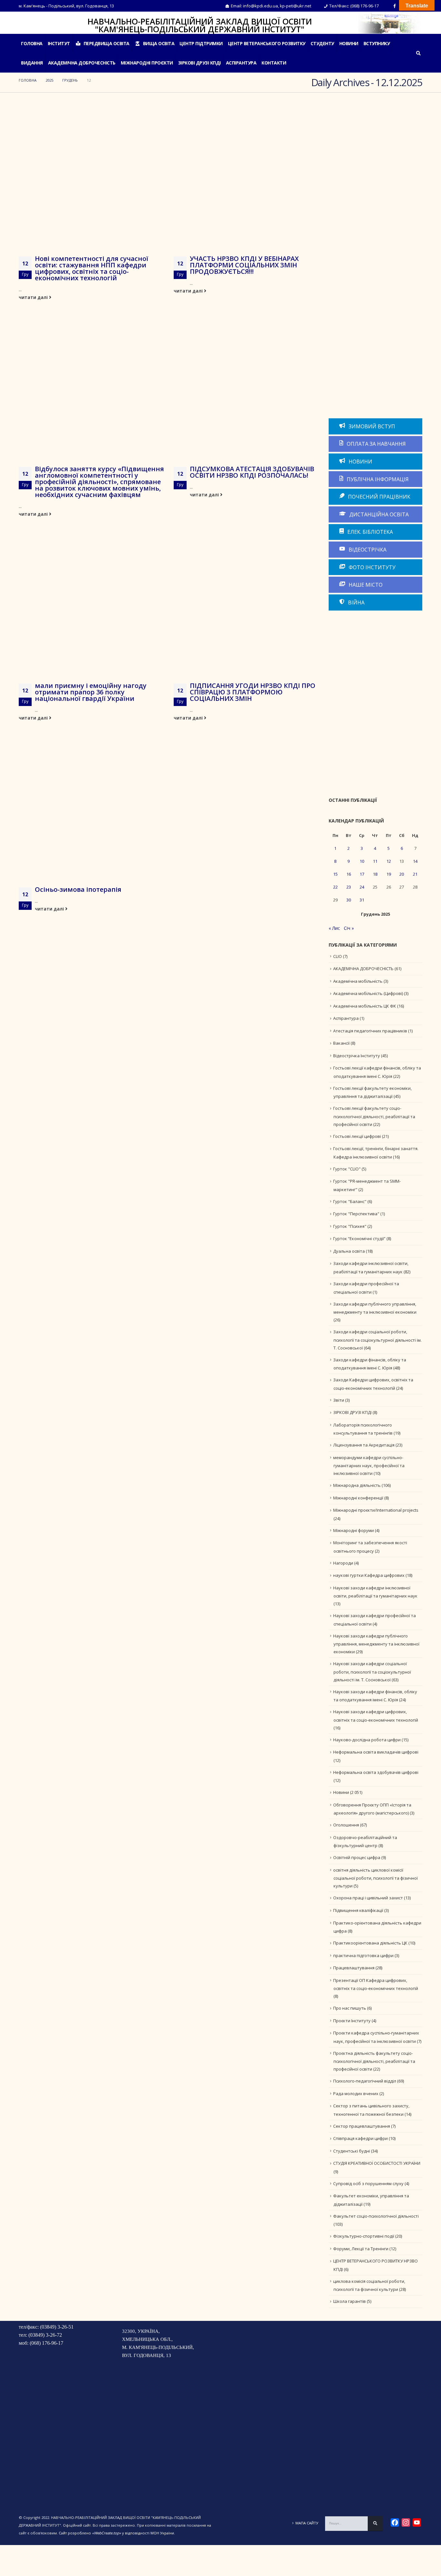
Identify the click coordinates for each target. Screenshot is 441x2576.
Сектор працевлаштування (362, 2126)
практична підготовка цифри (363, 1955)
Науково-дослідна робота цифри (367, 1740)
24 (362, 887)
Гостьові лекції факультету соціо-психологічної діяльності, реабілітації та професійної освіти (374, 1116)
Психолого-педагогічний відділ (365, 2081)
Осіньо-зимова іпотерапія (78, 889)
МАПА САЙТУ (307, 2523)
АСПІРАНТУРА (241, 63)
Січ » (349, 928)
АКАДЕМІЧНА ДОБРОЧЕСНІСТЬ (82, 63)
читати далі (34, 297)
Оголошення (346, 1825)
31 (362, 900)
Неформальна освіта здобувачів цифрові (376, 1772)
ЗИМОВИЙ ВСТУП (371, 426)
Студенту (322, 43)
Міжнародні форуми (354, 1530)
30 (349, 900)
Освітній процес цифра (357, 1857)
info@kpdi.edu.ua (261, 6)
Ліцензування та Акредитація (364, 1445)
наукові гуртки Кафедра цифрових (369, 1575)
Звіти (339, 1400)
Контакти (274, 63)
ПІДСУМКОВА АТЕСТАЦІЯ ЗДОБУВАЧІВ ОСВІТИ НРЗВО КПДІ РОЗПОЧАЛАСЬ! (252, 472)
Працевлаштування (354, 1968)
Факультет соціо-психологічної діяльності (376, 2216)
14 (415, 861)
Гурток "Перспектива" (356, 1214)
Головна (32, 43)
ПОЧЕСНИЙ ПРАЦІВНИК (379, 497)
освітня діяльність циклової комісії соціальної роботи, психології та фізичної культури (375, 1878)
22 (335, 887)
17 (362, 874)
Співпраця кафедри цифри (360, 2138)
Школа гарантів (349, 2301)
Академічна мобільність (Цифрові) (368, 993)
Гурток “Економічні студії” (359, 1238)
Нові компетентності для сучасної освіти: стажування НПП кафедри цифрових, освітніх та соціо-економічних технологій (92, 268)
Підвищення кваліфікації (358, 1910)
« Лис (334, 928)
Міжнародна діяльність (357, 1485)
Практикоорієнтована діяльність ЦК (370, 1943)
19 (389, 874)
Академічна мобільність (358, 981)
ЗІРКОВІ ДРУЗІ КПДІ (200, 63)
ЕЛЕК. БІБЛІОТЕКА (369, 532)
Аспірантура (346, 1018)
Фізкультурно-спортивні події (364, 2236)
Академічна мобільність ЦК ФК (365, 1006)
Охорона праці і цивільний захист (368, 1898)
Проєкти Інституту (352, 2021)
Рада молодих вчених (356, 2094)
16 (349, 874)
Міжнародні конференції (358, 1498)
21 (415, 874)
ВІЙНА (356, 602)
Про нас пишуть (350, 2008)
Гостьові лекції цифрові (357, 1136)
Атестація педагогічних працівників (370, 1031)
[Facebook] (395, 6)
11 (375, 861)
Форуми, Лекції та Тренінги (361, 2249)
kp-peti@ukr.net (296, 6)
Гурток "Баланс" (350, 1201)
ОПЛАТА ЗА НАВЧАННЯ (376, 444)
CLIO (338, 956)
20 (402, 874)
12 (389, 861)
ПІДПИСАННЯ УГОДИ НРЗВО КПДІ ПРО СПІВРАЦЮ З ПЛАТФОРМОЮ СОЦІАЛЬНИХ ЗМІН (253, 692)
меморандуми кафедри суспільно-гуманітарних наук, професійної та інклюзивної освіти (369, 1466)
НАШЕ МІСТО (365, 585)
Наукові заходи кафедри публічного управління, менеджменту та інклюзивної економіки (376, 1644)
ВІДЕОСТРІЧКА (367, 550)
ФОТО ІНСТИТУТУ (371, 567)
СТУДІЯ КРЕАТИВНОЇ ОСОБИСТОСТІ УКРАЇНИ (377, 2163)
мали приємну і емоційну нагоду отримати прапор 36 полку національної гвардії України (91, 692)
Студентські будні (352, 2151)
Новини (349, 43)
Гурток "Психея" (350, 1226)
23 (349, 887)
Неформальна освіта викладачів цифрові (376, 1752)
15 (335, 874)
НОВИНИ (360, 462)
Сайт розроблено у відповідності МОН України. (117, 2533)
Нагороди (343, 1563)
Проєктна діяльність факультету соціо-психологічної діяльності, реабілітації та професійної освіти (374, 2061)
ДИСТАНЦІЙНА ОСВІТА (378, 514)
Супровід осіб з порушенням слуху (368, 2183)
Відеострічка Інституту (357, 1056)
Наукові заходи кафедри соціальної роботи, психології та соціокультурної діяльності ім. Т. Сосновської (372, 1672)
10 (362, 861)
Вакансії (341, 1043)
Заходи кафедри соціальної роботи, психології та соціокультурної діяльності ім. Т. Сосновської (377, 1340)
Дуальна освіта (349, 1251)
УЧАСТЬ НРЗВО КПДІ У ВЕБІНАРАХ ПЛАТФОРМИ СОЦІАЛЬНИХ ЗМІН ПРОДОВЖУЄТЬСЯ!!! (244, 265)
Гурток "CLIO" (347, 1169)
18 (375, 874)
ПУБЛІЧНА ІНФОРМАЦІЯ (377, 479)
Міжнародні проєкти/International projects (376, 1510)
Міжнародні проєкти (147, 63)
